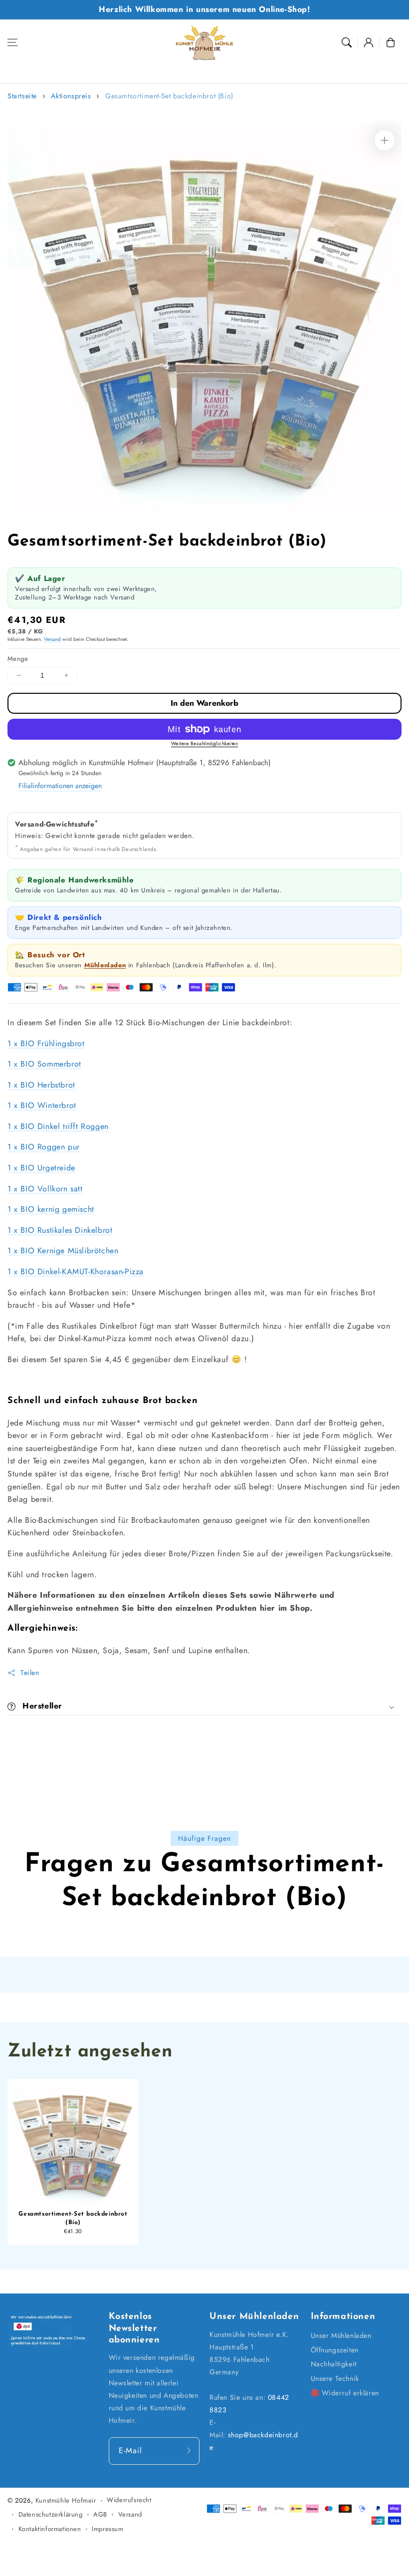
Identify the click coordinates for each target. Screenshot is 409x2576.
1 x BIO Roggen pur (44, 1147)
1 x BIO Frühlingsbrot (46, 1043)
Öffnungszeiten (335, 2350)
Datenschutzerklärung (51, 2514)
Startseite (22, 96)
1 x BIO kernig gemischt (51, 1209)
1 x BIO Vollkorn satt (45, 1189)
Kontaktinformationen (50, 2529)
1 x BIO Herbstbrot (41, 1085)
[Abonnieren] (189, 2451)
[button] (12, 42)
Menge (18, 659)
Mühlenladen (105, 965)
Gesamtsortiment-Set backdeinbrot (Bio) (169, 96)
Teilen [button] (30, 1673)
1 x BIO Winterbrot (42, 1105)
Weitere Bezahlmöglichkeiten (205, 743)
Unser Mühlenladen (341, 2335)
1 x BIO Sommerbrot (44, 1064)
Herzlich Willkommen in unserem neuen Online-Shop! (204, 9)
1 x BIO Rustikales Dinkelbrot (60, 1230)
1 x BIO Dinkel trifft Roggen (58, 1126)
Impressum (107, 2529)
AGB (100, 2514)
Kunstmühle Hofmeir (66, 2500)
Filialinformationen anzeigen (60, 786)
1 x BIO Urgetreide (41, 1168)
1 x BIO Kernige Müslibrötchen (63, 1251)
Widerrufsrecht (129, 2500)
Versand (52, 639)
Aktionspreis (71, 96)
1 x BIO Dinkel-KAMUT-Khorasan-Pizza (76, 1272)
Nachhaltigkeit (334, 2364)
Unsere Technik (335, 2378)
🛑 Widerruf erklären (345, 2393)
